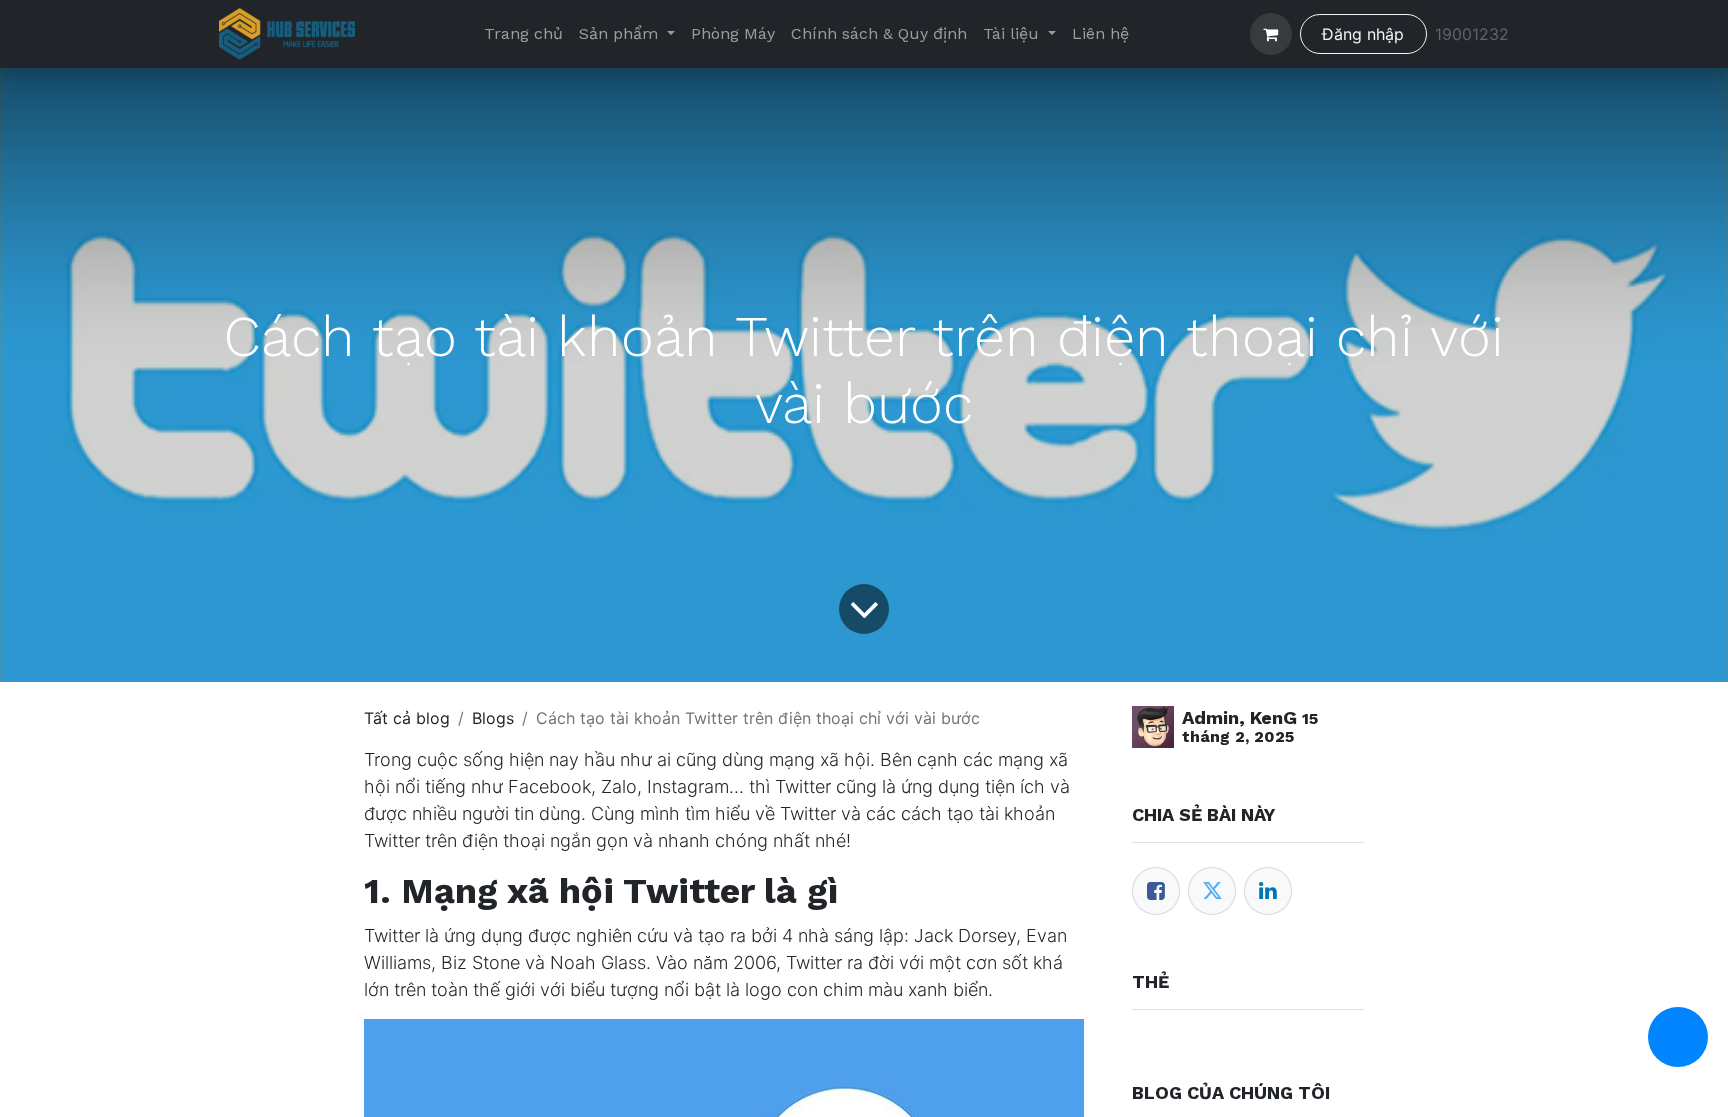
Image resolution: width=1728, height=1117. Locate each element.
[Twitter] (1212, 891)
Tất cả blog (407, 718)
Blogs (493, 718)
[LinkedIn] (1268, 891)
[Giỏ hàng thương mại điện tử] (1271, 34)
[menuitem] (523, 34)
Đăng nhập (1363, 34)
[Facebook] (1156, 891)
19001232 (1472, 34)
